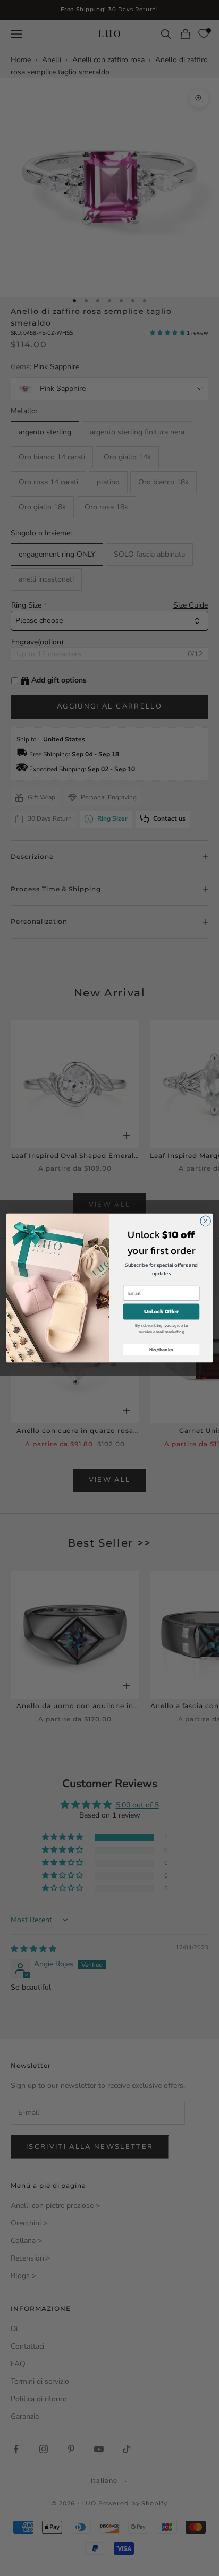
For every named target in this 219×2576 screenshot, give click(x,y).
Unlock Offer (161, 1312)
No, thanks (161, 1349)
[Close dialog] (205, 1221)
